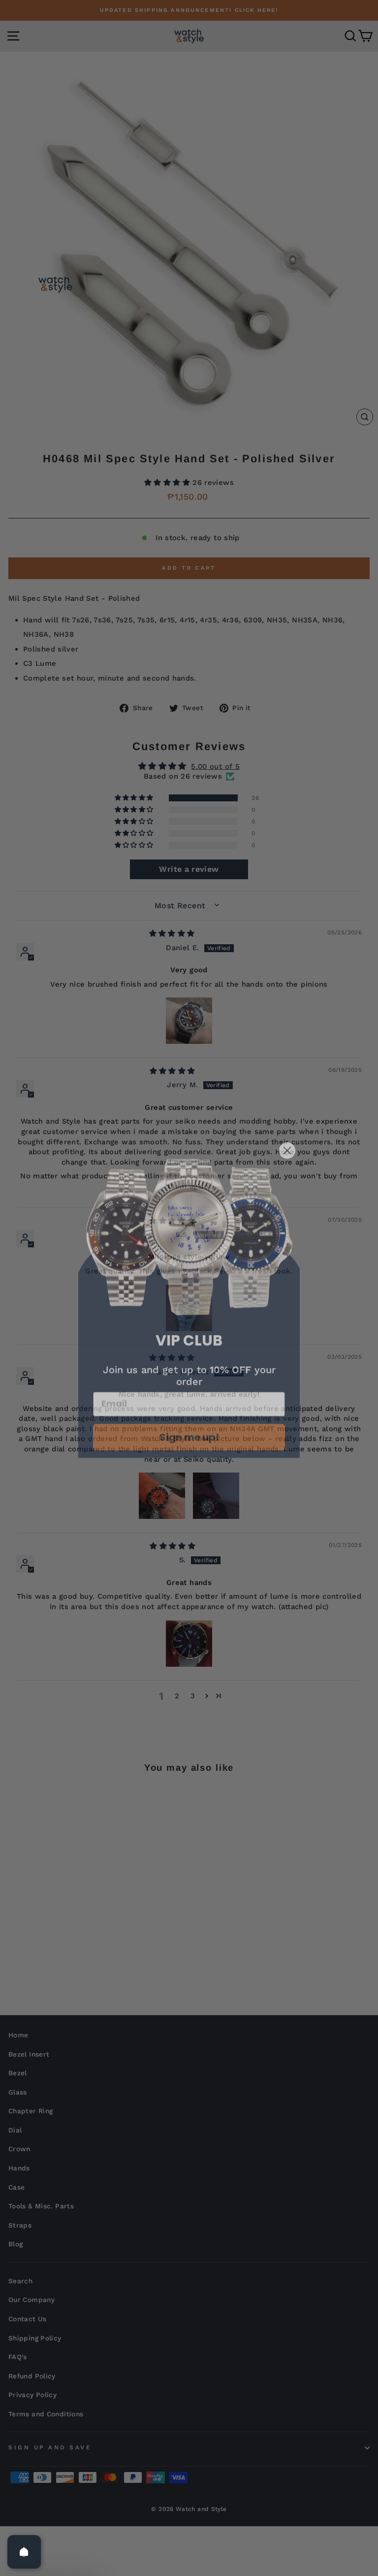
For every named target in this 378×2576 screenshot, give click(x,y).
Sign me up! (189, 1422)
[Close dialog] (287, 1136)
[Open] (24, 2552)
